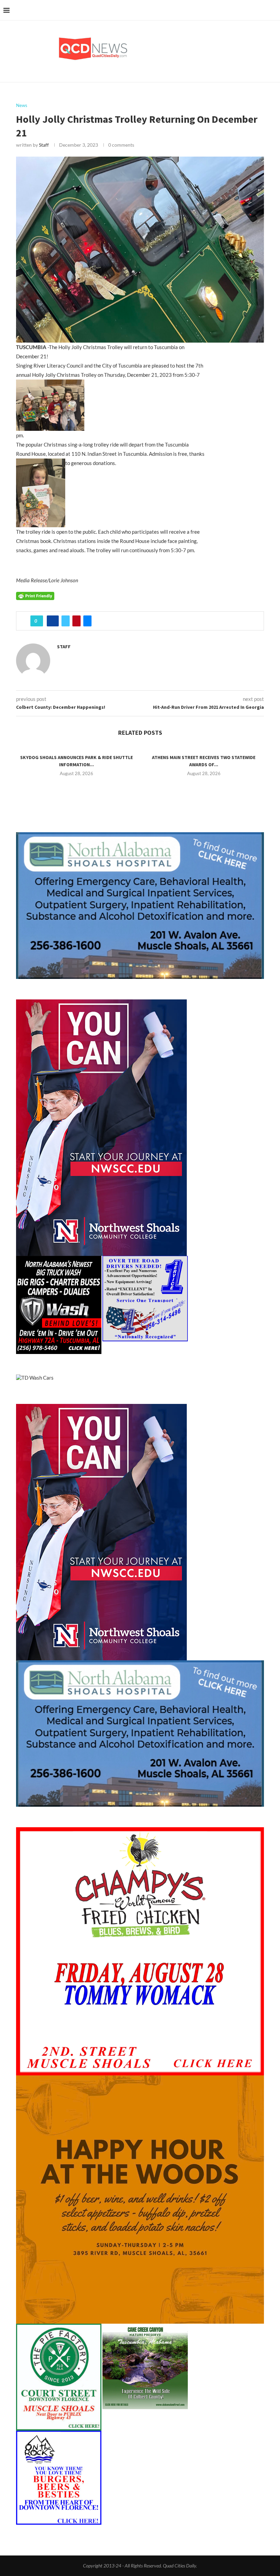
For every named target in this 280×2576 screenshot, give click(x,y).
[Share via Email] (87, 621)
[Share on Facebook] (53, 621)
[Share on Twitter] (66, 621)
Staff (44, 145)
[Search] (273, 10)
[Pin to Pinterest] (76, 621)
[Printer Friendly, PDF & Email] (35, 595)
